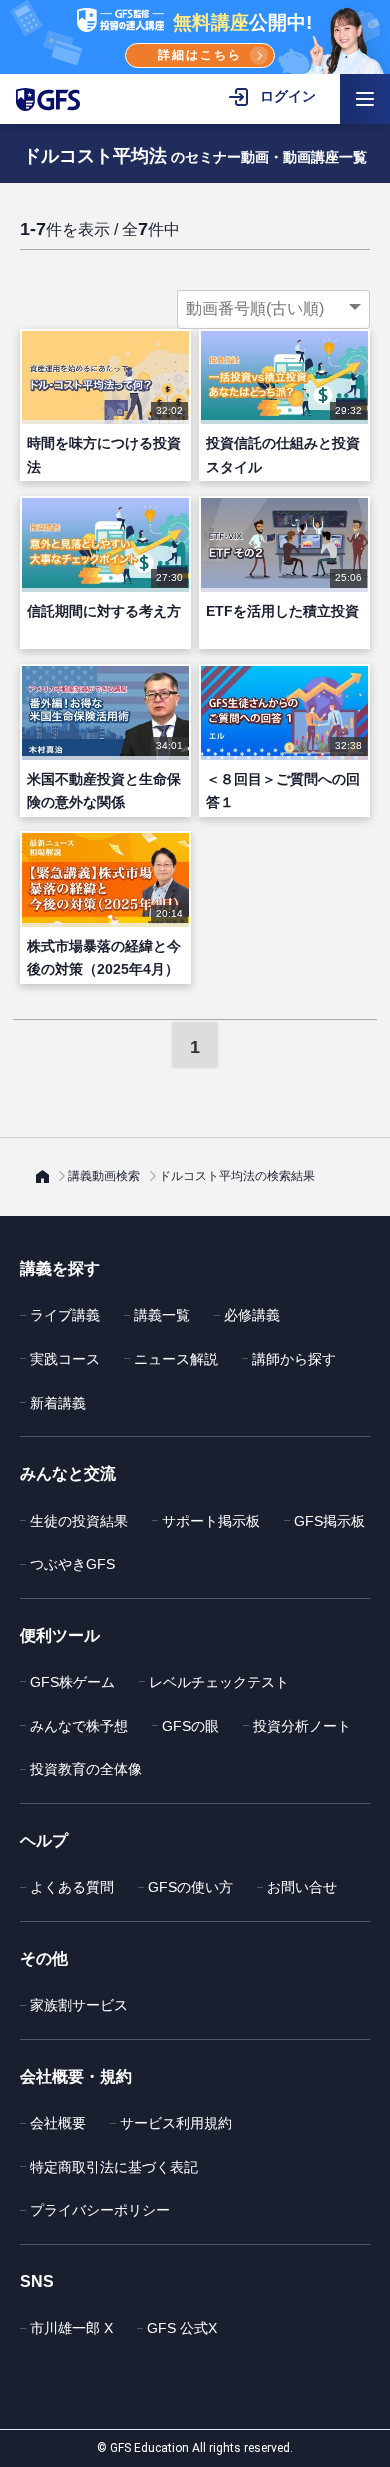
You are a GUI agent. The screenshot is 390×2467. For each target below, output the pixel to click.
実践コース (65, 1359)
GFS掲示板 (329, 1521)
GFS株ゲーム (72, 1682)
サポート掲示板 (211, 1521)
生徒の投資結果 (79, 1521)
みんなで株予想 (79, 1726)
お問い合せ (302, 1887)
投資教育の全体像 (86, 1769)
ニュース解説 (176, 1359)
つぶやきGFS (72, 1564)
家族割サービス (79, 2005)
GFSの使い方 (190, 1887)
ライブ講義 (65, 1315)
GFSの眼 (190, 1726)
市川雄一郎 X (71, 2328)
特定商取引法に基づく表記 (114, 2167)
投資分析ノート (302, 1726)
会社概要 (58, 2123)
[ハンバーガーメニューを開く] (365, 99)
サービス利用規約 (176, 2123)
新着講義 (58, 1403)
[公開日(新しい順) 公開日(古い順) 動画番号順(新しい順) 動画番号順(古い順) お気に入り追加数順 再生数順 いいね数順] (273, 309)
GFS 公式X (182, 2328)
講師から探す (294, 1359)
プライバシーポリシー (100, 2210)
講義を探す (60, 1268)
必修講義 (252, 1315)
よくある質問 (72, 1887)
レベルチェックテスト (219, 1682)
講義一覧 (162, 1315)
